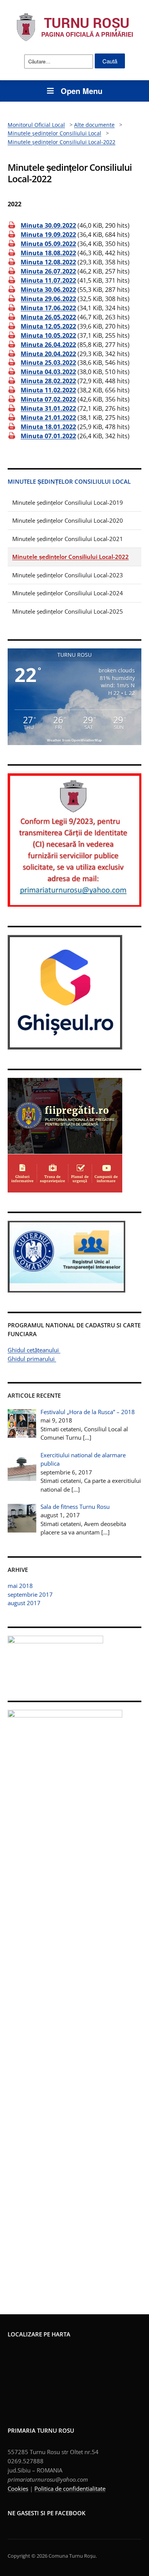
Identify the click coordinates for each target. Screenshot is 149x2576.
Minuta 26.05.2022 (48, 317)
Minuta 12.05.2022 (48, 326)
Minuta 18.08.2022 (48, 253)
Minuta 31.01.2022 (48, 408)
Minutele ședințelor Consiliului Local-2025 (68, 611)
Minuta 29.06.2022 (48, 299)
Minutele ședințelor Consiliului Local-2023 (68, 575)
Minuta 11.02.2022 (48, 390)
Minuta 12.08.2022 (48, 262)
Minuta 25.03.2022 (48, 363)
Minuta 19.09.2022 (48, 235)
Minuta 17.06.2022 (48, 308)
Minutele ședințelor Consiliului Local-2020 (68, 520)
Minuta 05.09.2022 (48, 244)
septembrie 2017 (30, 1594)
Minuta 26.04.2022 (48, 344)
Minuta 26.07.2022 (48, 271)
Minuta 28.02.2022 (48, 381)
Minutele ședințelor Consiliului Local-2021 (68, 539)
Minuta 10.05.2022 (48, 335)
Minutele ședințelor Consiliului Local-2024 (68, 593)
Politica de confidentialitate (70, 2489)
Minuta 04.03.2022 (48, 372)
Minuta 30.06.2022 (48, 290)
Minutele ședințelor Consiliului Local (69, 481)
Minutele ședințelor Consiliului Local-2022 (70, 557)
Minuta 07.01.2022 (48, 436)
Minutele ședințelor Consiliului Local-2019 (68, 502)
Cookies (18, 2489)
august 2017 (24, 1603)
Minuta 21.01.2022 (48, 418)
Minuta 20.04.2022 (48, 353)
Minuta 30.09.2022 (48, 225)
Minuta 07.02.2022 (48, 399)
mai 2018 (20, 1586)
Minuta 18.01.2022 (48, 427)
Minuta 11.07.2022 (48, 280)
